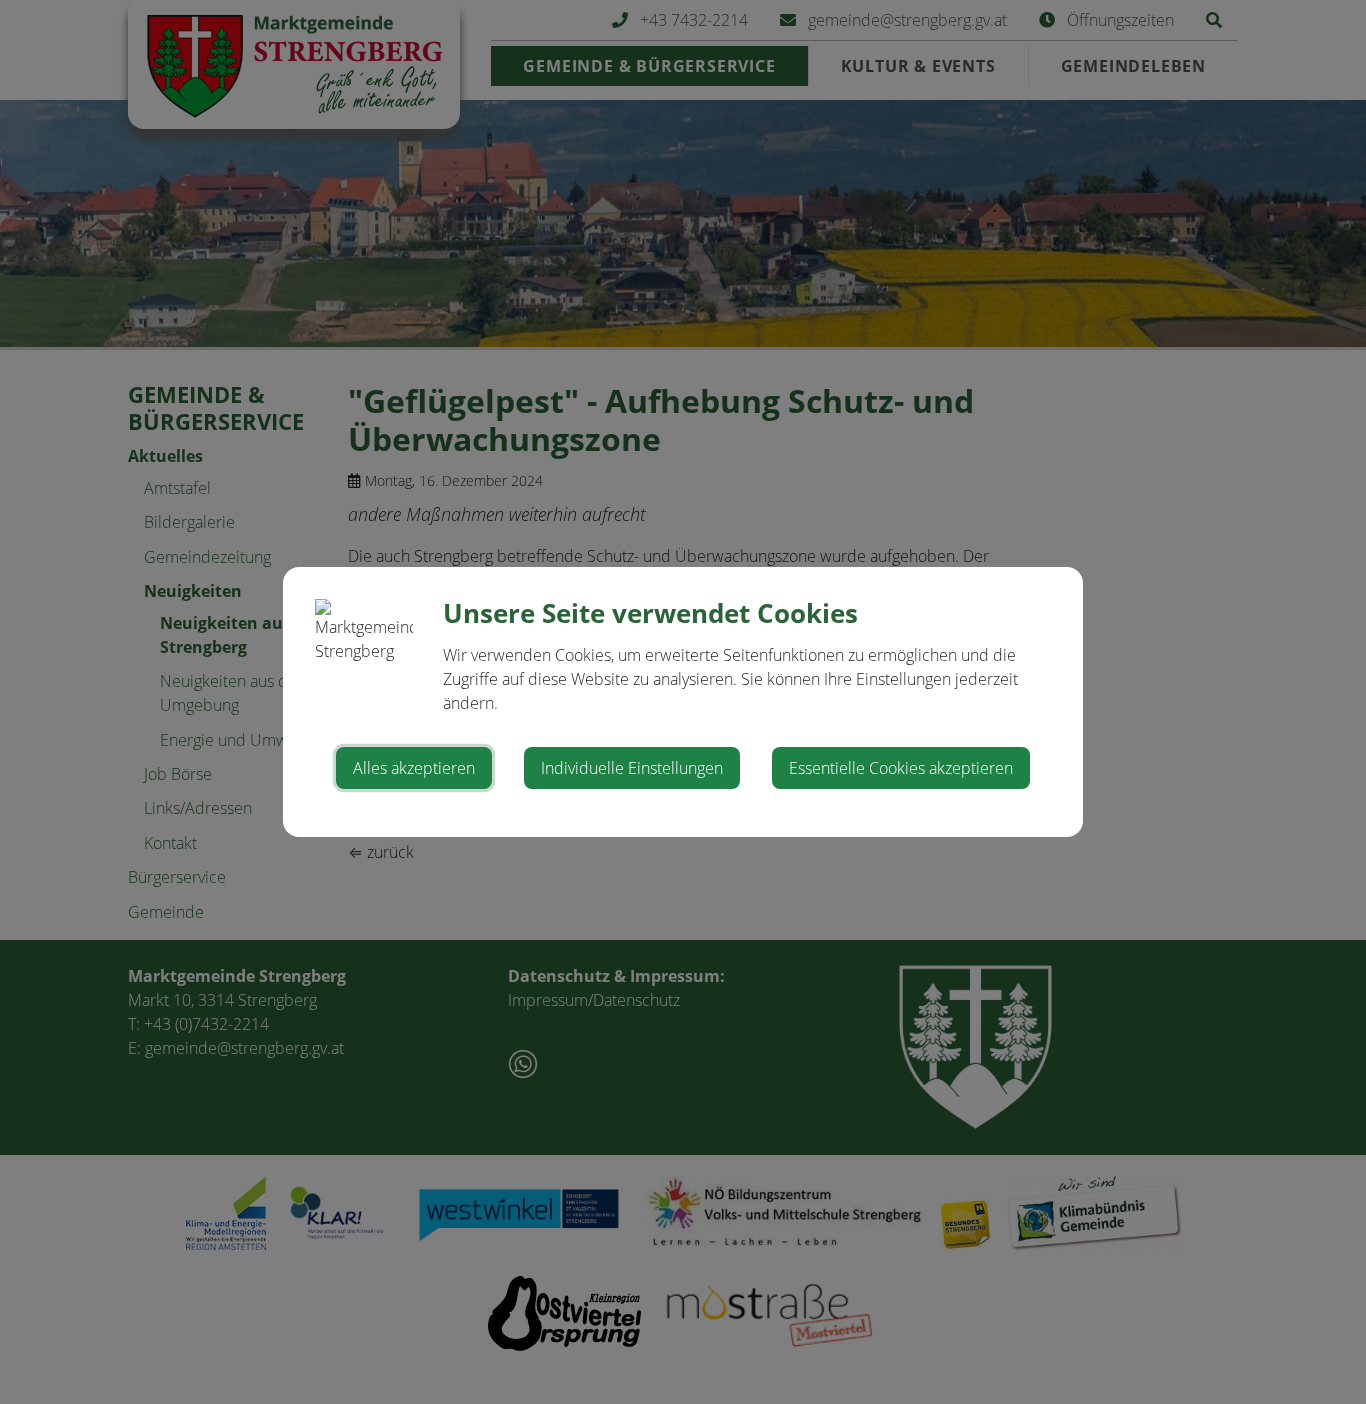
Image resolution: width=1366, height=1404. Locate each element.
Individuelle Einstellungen (632, 768)
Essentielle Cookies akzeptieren (901, 768)
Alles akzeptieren (414, 768)
